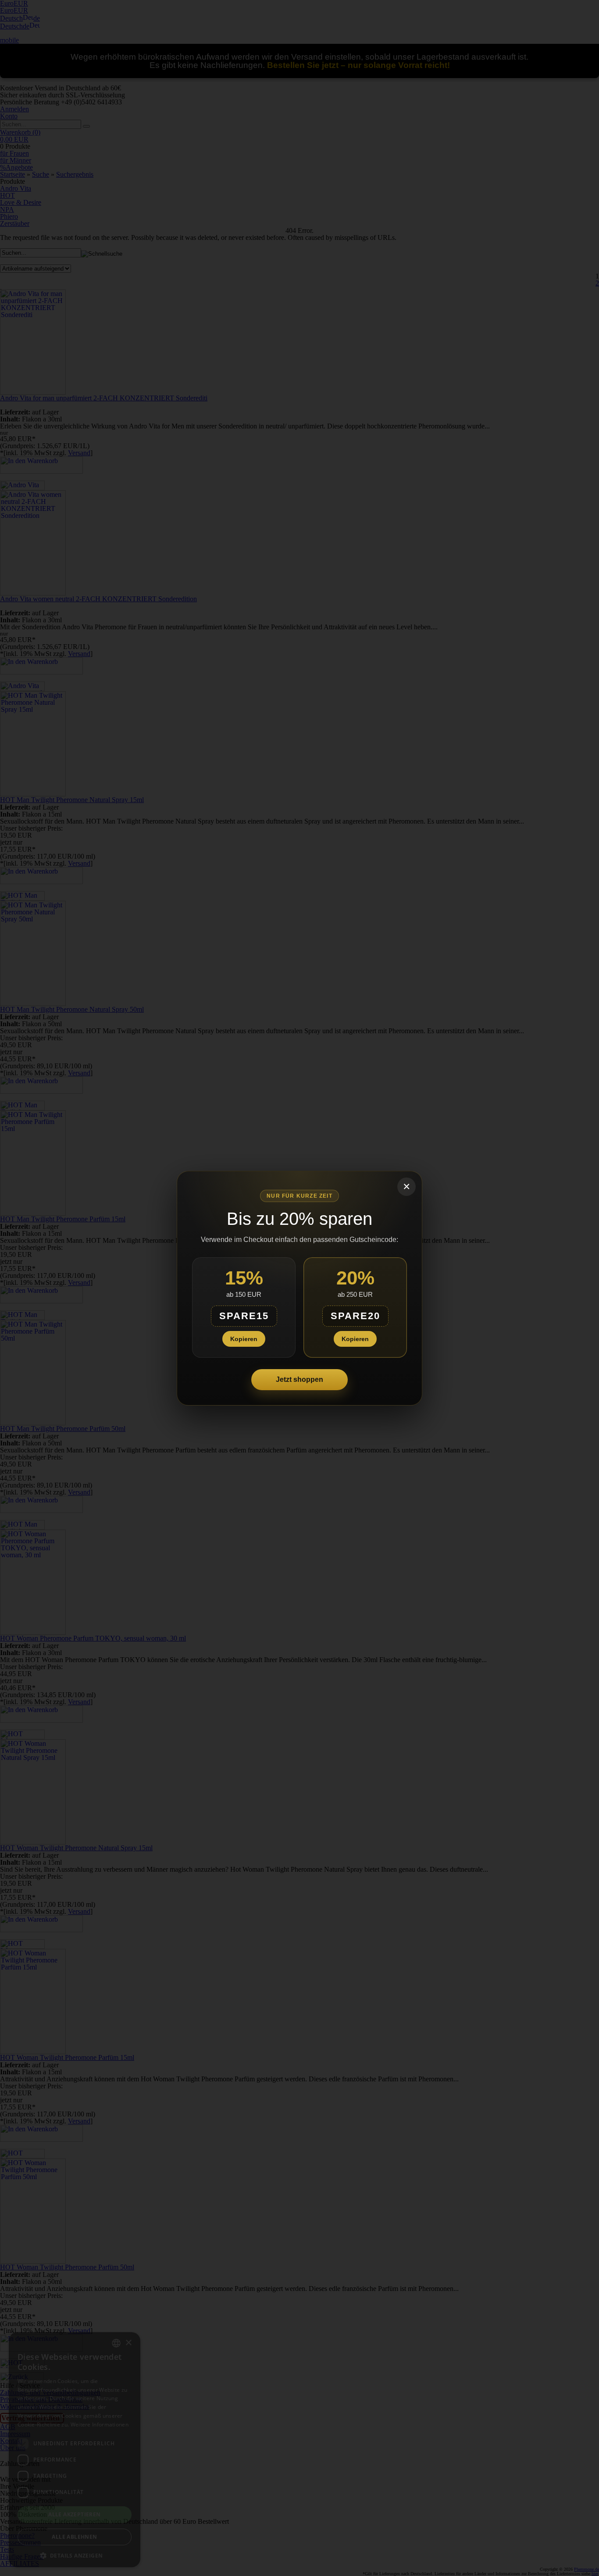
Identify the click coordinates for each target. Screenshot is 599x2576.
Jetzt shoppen (299, 1379)
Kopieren (244, 1339)
